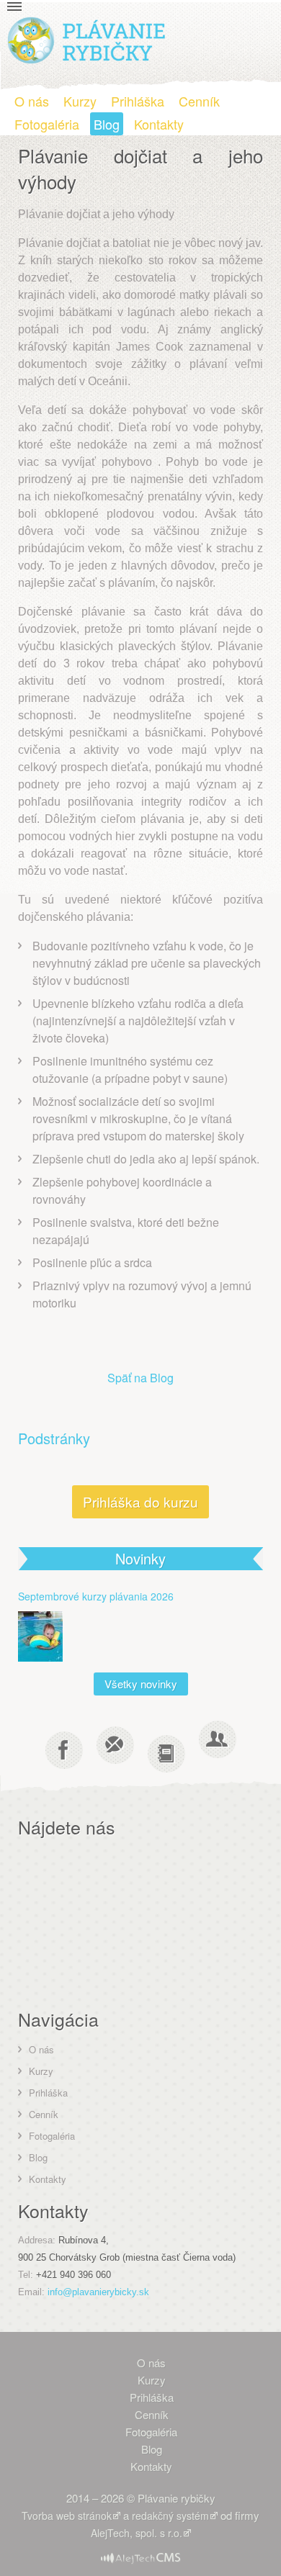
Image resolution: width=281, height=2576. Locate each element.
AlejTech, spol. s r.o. (137, 2533)
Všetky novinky (141, 1684)
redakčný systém (170, 2516)
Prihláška (138, 101)
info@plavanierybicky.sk (98, 2292)
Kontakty (159, 124)
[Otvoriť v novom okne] (141, 2552)
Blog (107, 124)
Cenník (199, 101)
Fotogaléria (47, 124)
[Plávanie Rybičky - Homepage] (87, 39)
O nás (32, 101)
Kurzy (80, 101)
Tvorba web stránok (67, 2516)
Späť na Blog (140, 1378)
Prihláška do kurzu (140, 1501)
